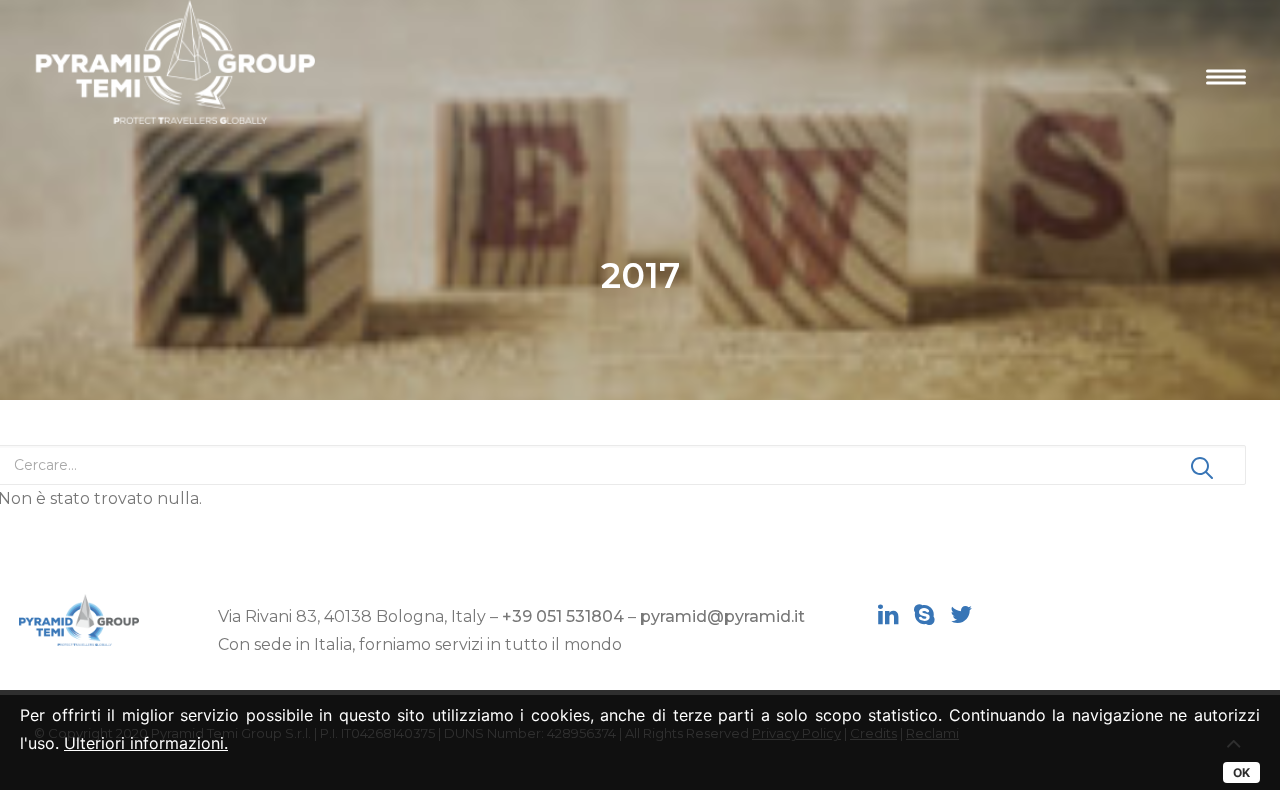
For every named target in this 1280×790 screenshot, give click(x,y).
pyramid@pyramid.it (722, 616)
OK (1241, 772)
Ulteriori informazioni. (146, 743)
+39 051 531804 (563, 616)
